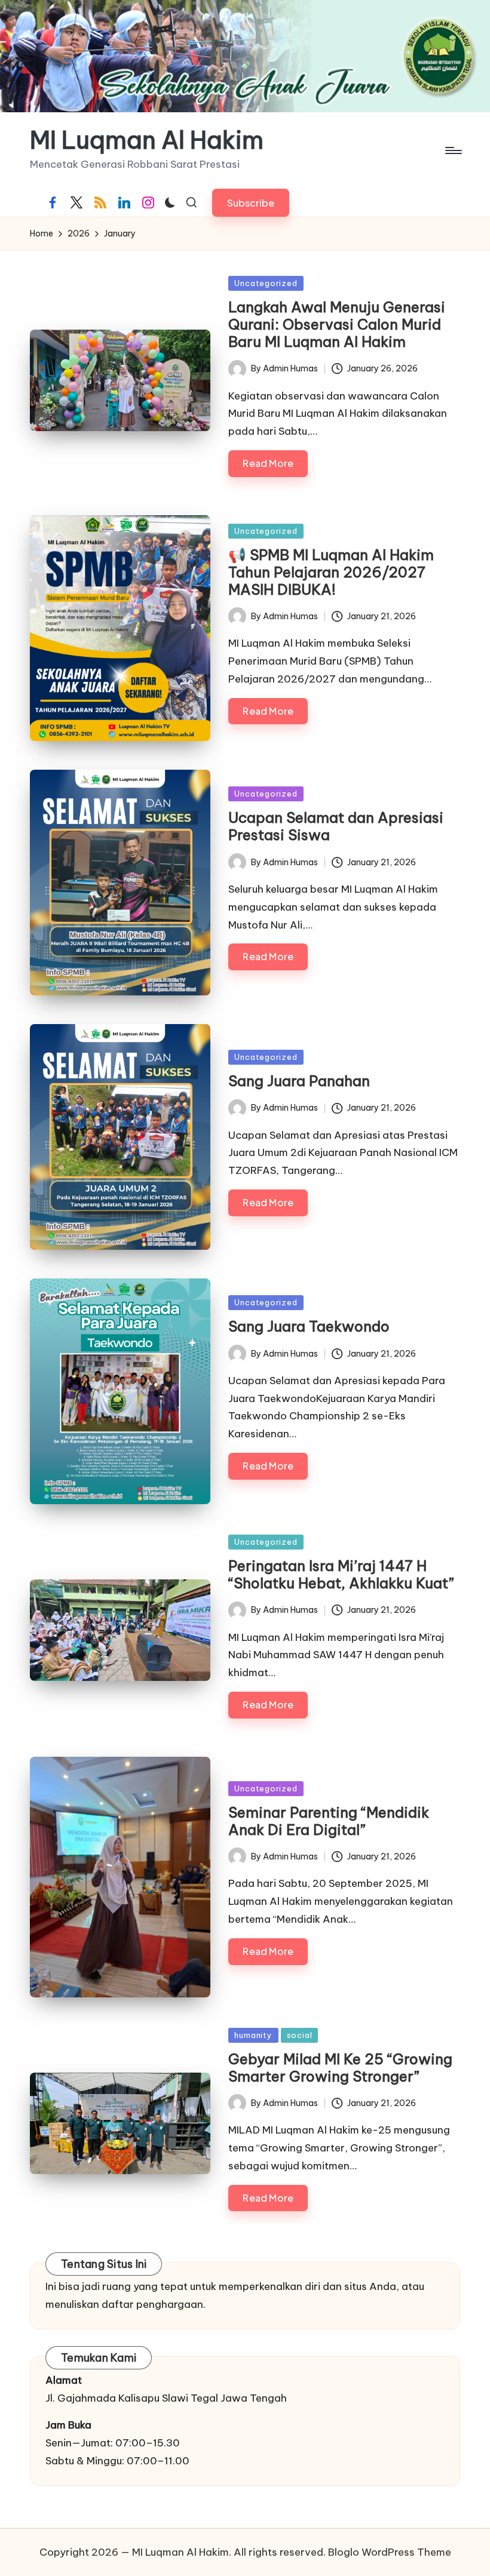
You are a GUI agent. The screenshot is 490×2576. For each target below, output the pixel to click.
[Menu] (453, 150)
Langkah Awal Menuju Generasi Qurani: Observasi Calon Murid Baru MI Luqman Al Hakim (337, 324)
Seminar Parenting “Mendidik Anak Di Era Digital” (329, 1821)
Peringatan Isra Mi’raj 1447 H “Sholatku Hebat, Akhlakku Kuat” (341, 1574)
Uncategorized (266, 283)
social (300, 2035)
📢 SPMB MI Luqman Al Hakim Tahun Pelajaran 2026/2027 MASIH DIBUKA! (331, 572)
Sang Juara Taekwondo (309, 1326)
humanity (253, 2035)
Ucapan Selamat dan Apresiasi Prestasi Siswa (336, 826)
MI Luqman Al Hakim (147, 140)
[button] (251, 203)
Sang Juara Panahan (299, 1081)
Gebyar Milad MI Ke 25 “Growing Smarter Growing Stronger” (340, 2068)
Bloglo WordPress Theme (390, 2552)
